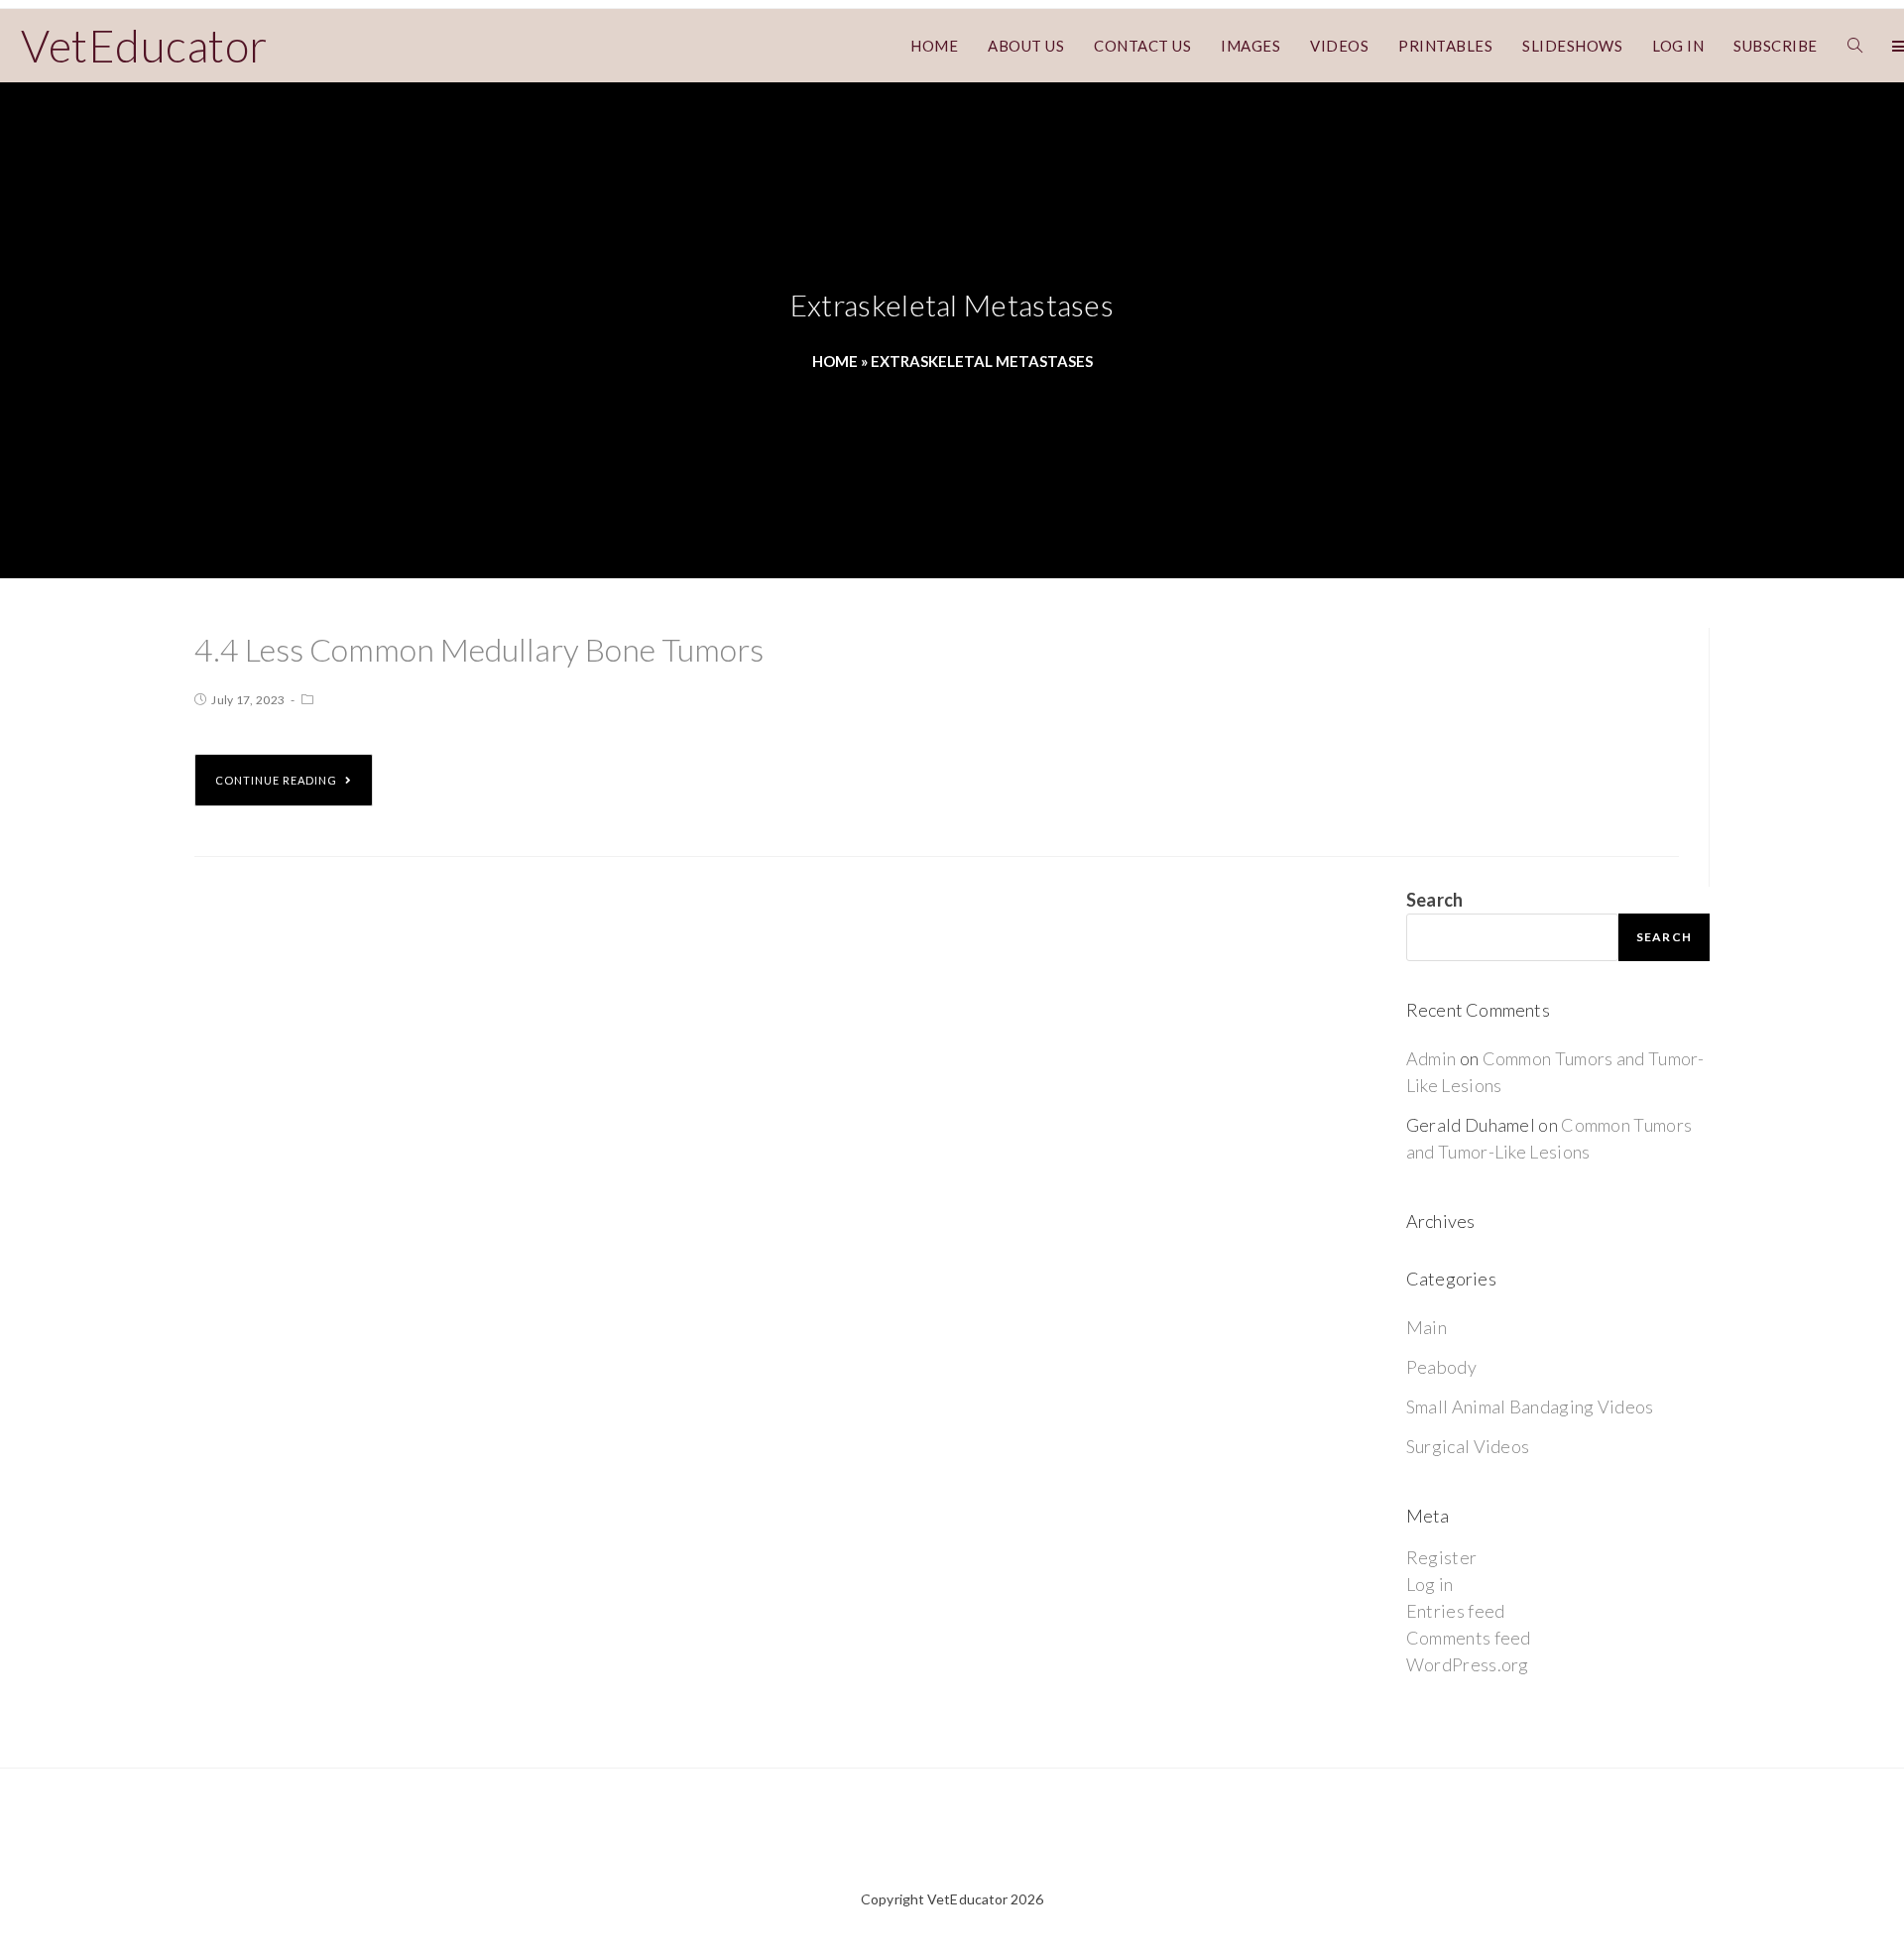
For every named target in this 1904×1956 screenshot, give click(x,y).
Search (1435, 900)
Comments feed (1469, 1638)
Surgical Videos (1468, 1446)
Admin (1431, 1058)
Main (1427, 1327)
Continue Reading (276, 780)
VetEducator (144, 46)
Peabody (1441, 1367)
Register (1441, 1557)
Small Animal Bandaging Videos (1530, 1406)
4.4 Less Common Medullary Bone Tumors (479, 649)
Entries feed (1456, 1611)
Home (835, 361)
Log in (1430, 1584)
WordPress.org (1468, 1664)
